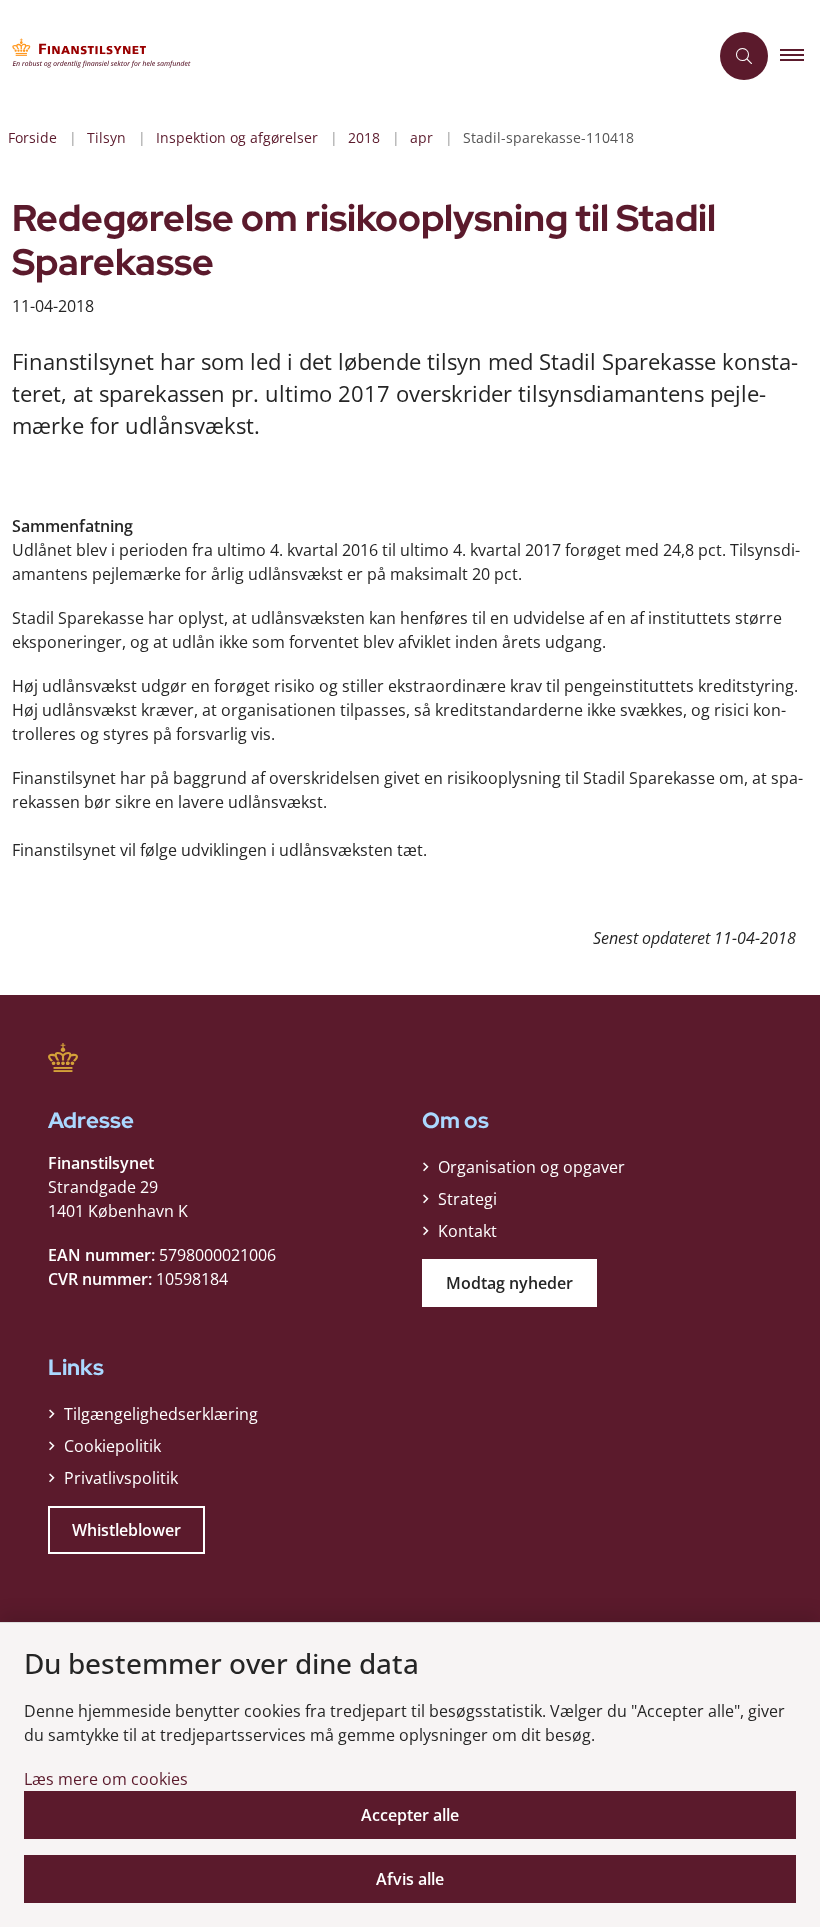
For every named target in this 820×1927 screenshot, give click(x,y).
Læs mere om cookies (106, 1779)
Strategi (467, 1199)
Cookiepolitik (112, 1446)
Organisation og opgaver (531, 1167)
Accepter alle (410, 1815)
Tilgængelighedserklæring (161, 1414)
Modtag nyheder (509, 1283)
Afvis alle (410, 1879)
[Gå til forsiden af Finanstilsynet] (346, 56)
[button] (800, 56)
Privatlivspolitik (121, 1478)
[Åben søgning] (744, 56)
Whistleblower (126, 1530)
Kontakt (467, 1231)
